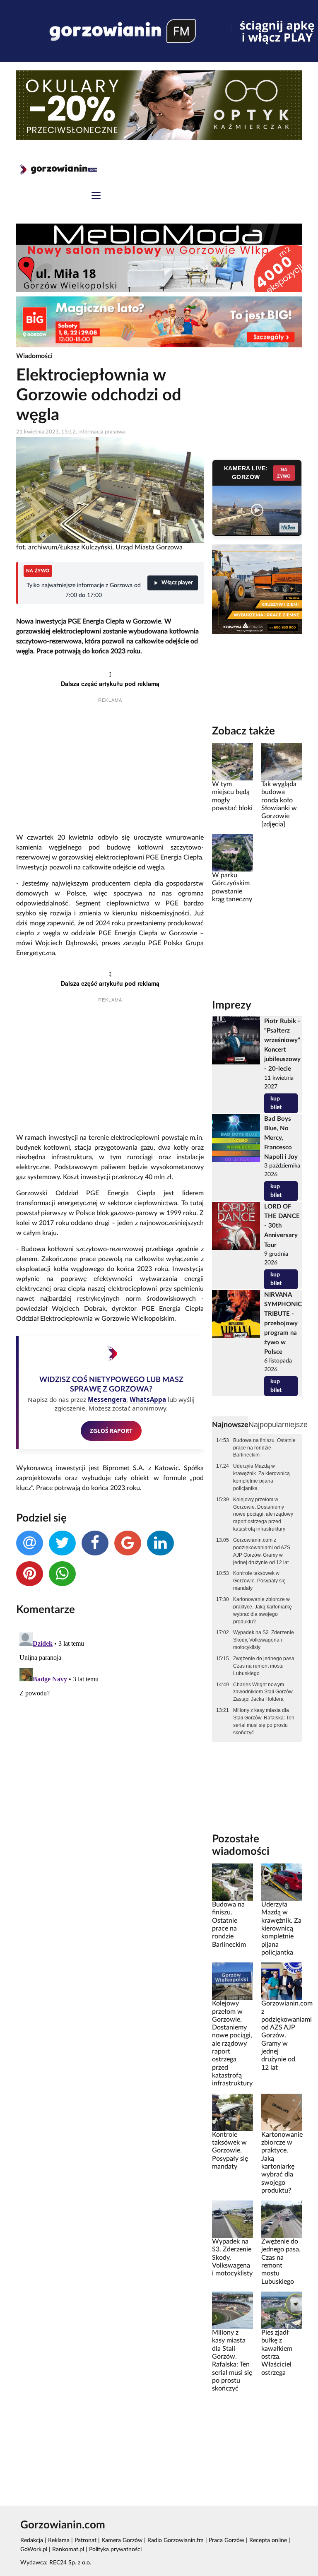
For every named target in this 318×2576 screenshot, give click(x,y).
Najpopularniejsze (278, 1425)
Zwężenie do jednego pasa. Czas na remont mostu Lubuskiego (264, 1666)
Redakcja (32, 2540)
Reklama (59, 2540)
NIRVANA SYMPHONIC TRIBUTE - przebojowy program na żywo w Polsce (283, 1324)
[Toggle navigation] (96, 196)
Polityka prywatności (115, 2550)
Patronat (86, 2540)
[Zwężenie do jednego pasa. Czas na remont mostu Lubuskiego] (282, 2219)
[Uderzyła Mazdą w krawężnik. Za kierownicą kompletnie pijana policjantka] (282, 1882)
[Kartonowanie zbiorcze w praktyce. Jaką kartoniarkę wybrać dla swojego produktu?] (282, 2112)
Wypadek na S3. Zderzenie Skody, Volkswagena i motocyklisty (264, 1640)
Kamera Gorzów (122, 2540)
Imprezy (232, 1005)
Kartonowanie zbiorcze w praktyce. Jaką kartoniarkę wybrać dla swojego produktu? (263, 1611)
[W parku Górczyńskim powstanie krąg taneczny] (232, 853)
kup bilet (276, 1103)
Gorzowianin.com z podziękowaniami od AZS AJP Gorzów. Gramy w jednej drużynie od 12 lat (262, 1551)
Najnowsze (230, 1425)
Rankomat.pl (68, 2550)
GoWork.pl (34, 2550)
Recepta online (268, 2540)
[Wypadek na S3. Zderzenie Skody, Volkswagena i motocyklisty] (232, 2219)
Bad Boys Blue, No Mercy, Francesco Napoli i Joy (281, 1138)
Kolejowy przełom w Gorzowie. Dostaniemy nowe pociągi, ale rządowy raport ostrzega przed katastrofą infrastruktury (263, 1514)
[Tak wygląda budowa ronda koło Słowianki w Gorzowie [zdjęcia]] (282, 762)
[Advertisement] (110, 769)
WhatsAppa (148, 1399)
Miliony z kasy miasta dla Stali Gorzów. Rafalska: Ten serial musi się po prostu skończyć (264, 1721)
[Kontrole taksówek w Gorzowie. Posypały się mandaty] (232, 2112)
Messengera (107, 1399)
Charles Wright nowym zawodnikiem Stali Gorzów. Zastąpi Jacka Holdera (263, 1692)
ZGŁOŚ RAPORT (111, 1431)
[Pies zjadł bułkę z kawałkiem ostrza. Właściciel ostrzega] (282, 2310)
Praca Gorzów (226, 2540)
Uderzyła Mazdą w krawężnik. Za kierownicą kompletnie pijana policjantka (261, 1477)
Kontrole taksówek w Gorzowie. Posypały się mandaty (259, 1581)
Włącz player (177, 583)
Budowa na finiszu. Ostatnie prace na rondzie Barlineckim (264, 1448)
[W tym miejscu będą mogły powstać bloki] (232, 762)
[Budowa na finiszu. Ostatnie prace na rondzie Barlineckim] (232, 1882)
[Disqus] (110, 1733)
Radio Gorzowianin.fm (176, 2540)
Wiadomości (34, 356)
